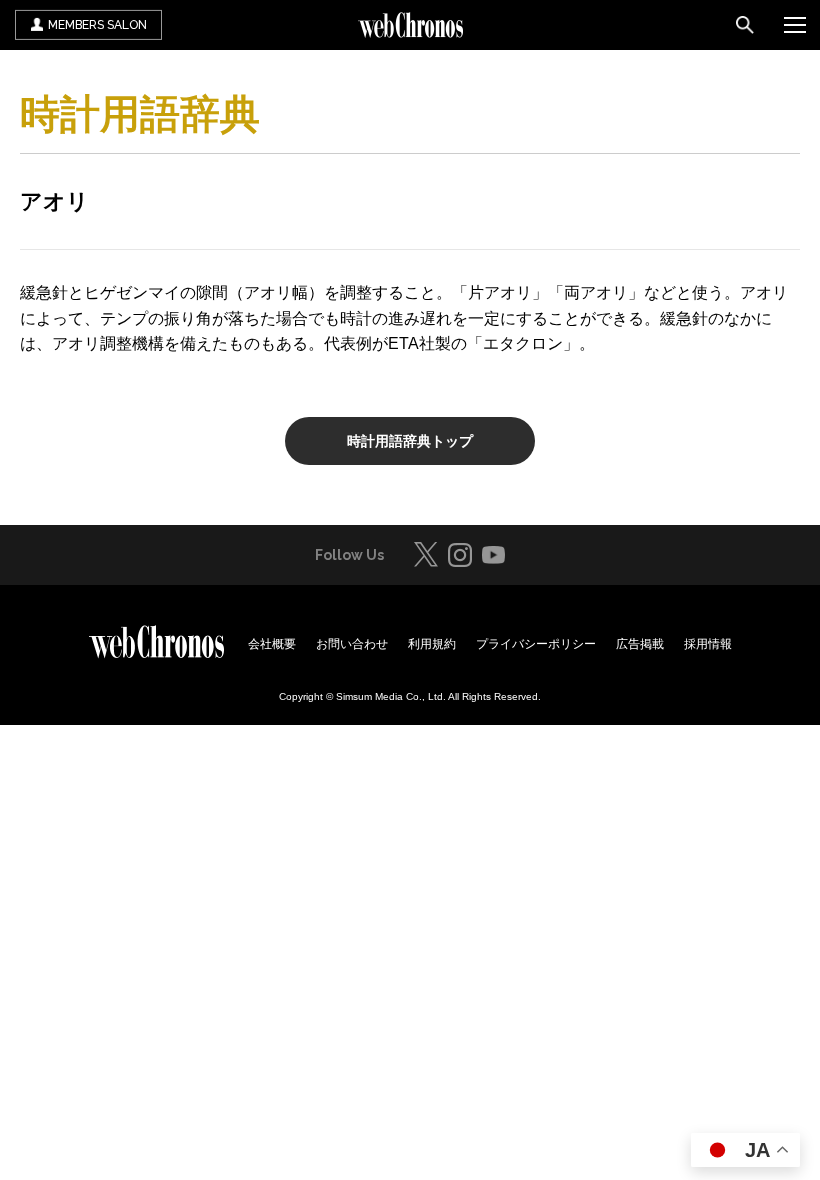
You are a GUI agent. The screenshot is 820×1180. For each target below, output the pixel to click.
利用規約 (432, 644)
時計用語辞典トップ (410, 441)
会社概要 (272, 644)
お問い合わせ (352, 644)
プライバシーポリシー (536, 644)
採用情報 (708, 644)
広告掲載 (640, 644)
